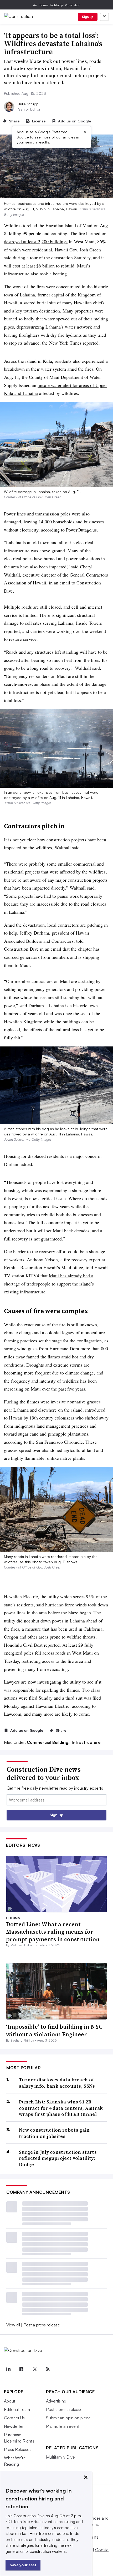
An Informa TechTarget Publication (57, 5)
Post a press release (42, 2325)
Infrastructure (86, 1742)
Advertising (56, 2401)
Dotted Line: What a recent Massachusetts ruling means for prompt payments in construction (53, 1932)
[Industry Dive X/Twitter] (34, 2369)
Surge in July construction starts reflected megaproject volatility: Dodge (58, 2158)
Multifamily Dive (60, 2457)
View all (13, 2325)
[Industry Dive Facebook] (21, 2369)
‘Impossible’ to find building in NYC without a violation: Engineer (54, 2030)
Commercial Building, (49, 1742)
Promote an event (63, 2426)
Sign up (88, 17)
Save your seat (23, 2565)
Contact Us (14, 2418)
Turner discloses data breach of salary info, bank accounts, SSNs (57, 2083)
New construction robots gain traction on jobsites (54, 2133)
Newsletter (14, 2426)
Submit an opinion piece (68, 2418)
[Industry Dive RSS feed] (48, 2369)
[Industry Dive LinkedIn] (8, 2369)
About (10, 2401)
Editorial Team (17, 2409)
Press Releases (18, 2449)
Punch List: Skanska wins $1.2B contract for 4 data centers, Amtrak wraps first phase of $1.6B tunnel (61, 2108)
